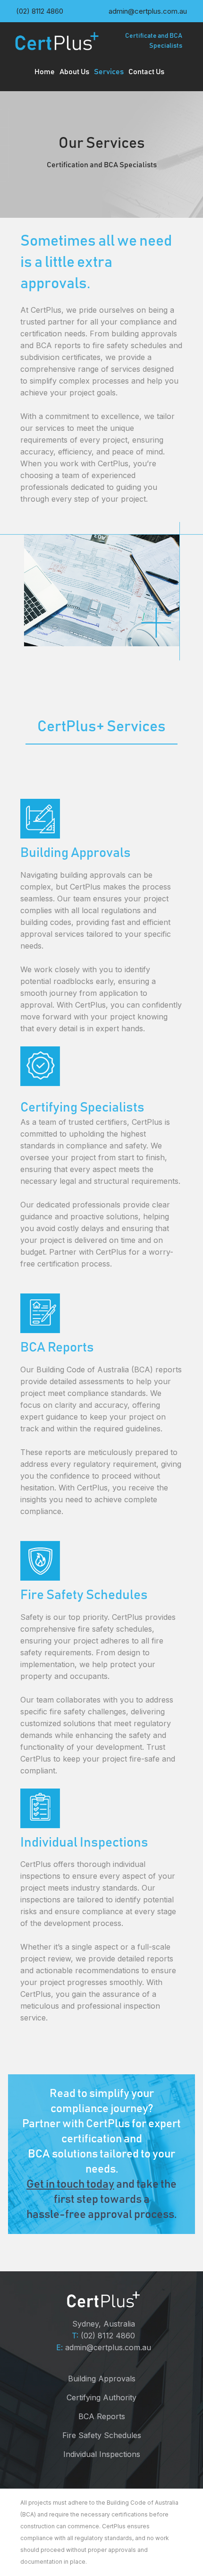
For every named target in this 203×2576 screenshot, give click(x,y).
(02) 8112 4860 (108, 2336)
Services (109, 72)
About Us (74, 72)
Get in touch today (70, 2184)
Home (45, 72)
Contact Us (146, 72)
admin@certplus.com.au (108, 2347)
